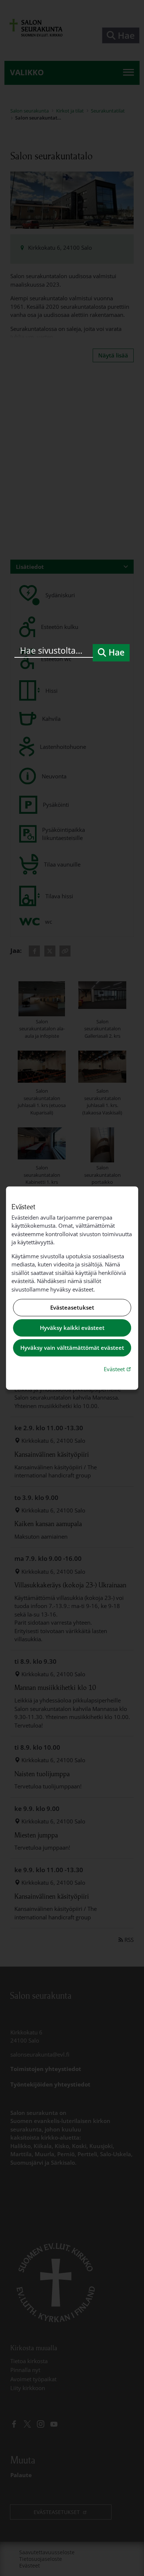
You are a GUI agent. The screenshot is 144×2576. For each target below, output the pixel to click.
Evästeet (118, 1369)
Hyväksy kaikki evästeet (72, 1328)
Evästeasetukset (72, 1308)
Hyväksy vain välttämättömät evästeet (72, 1348)
